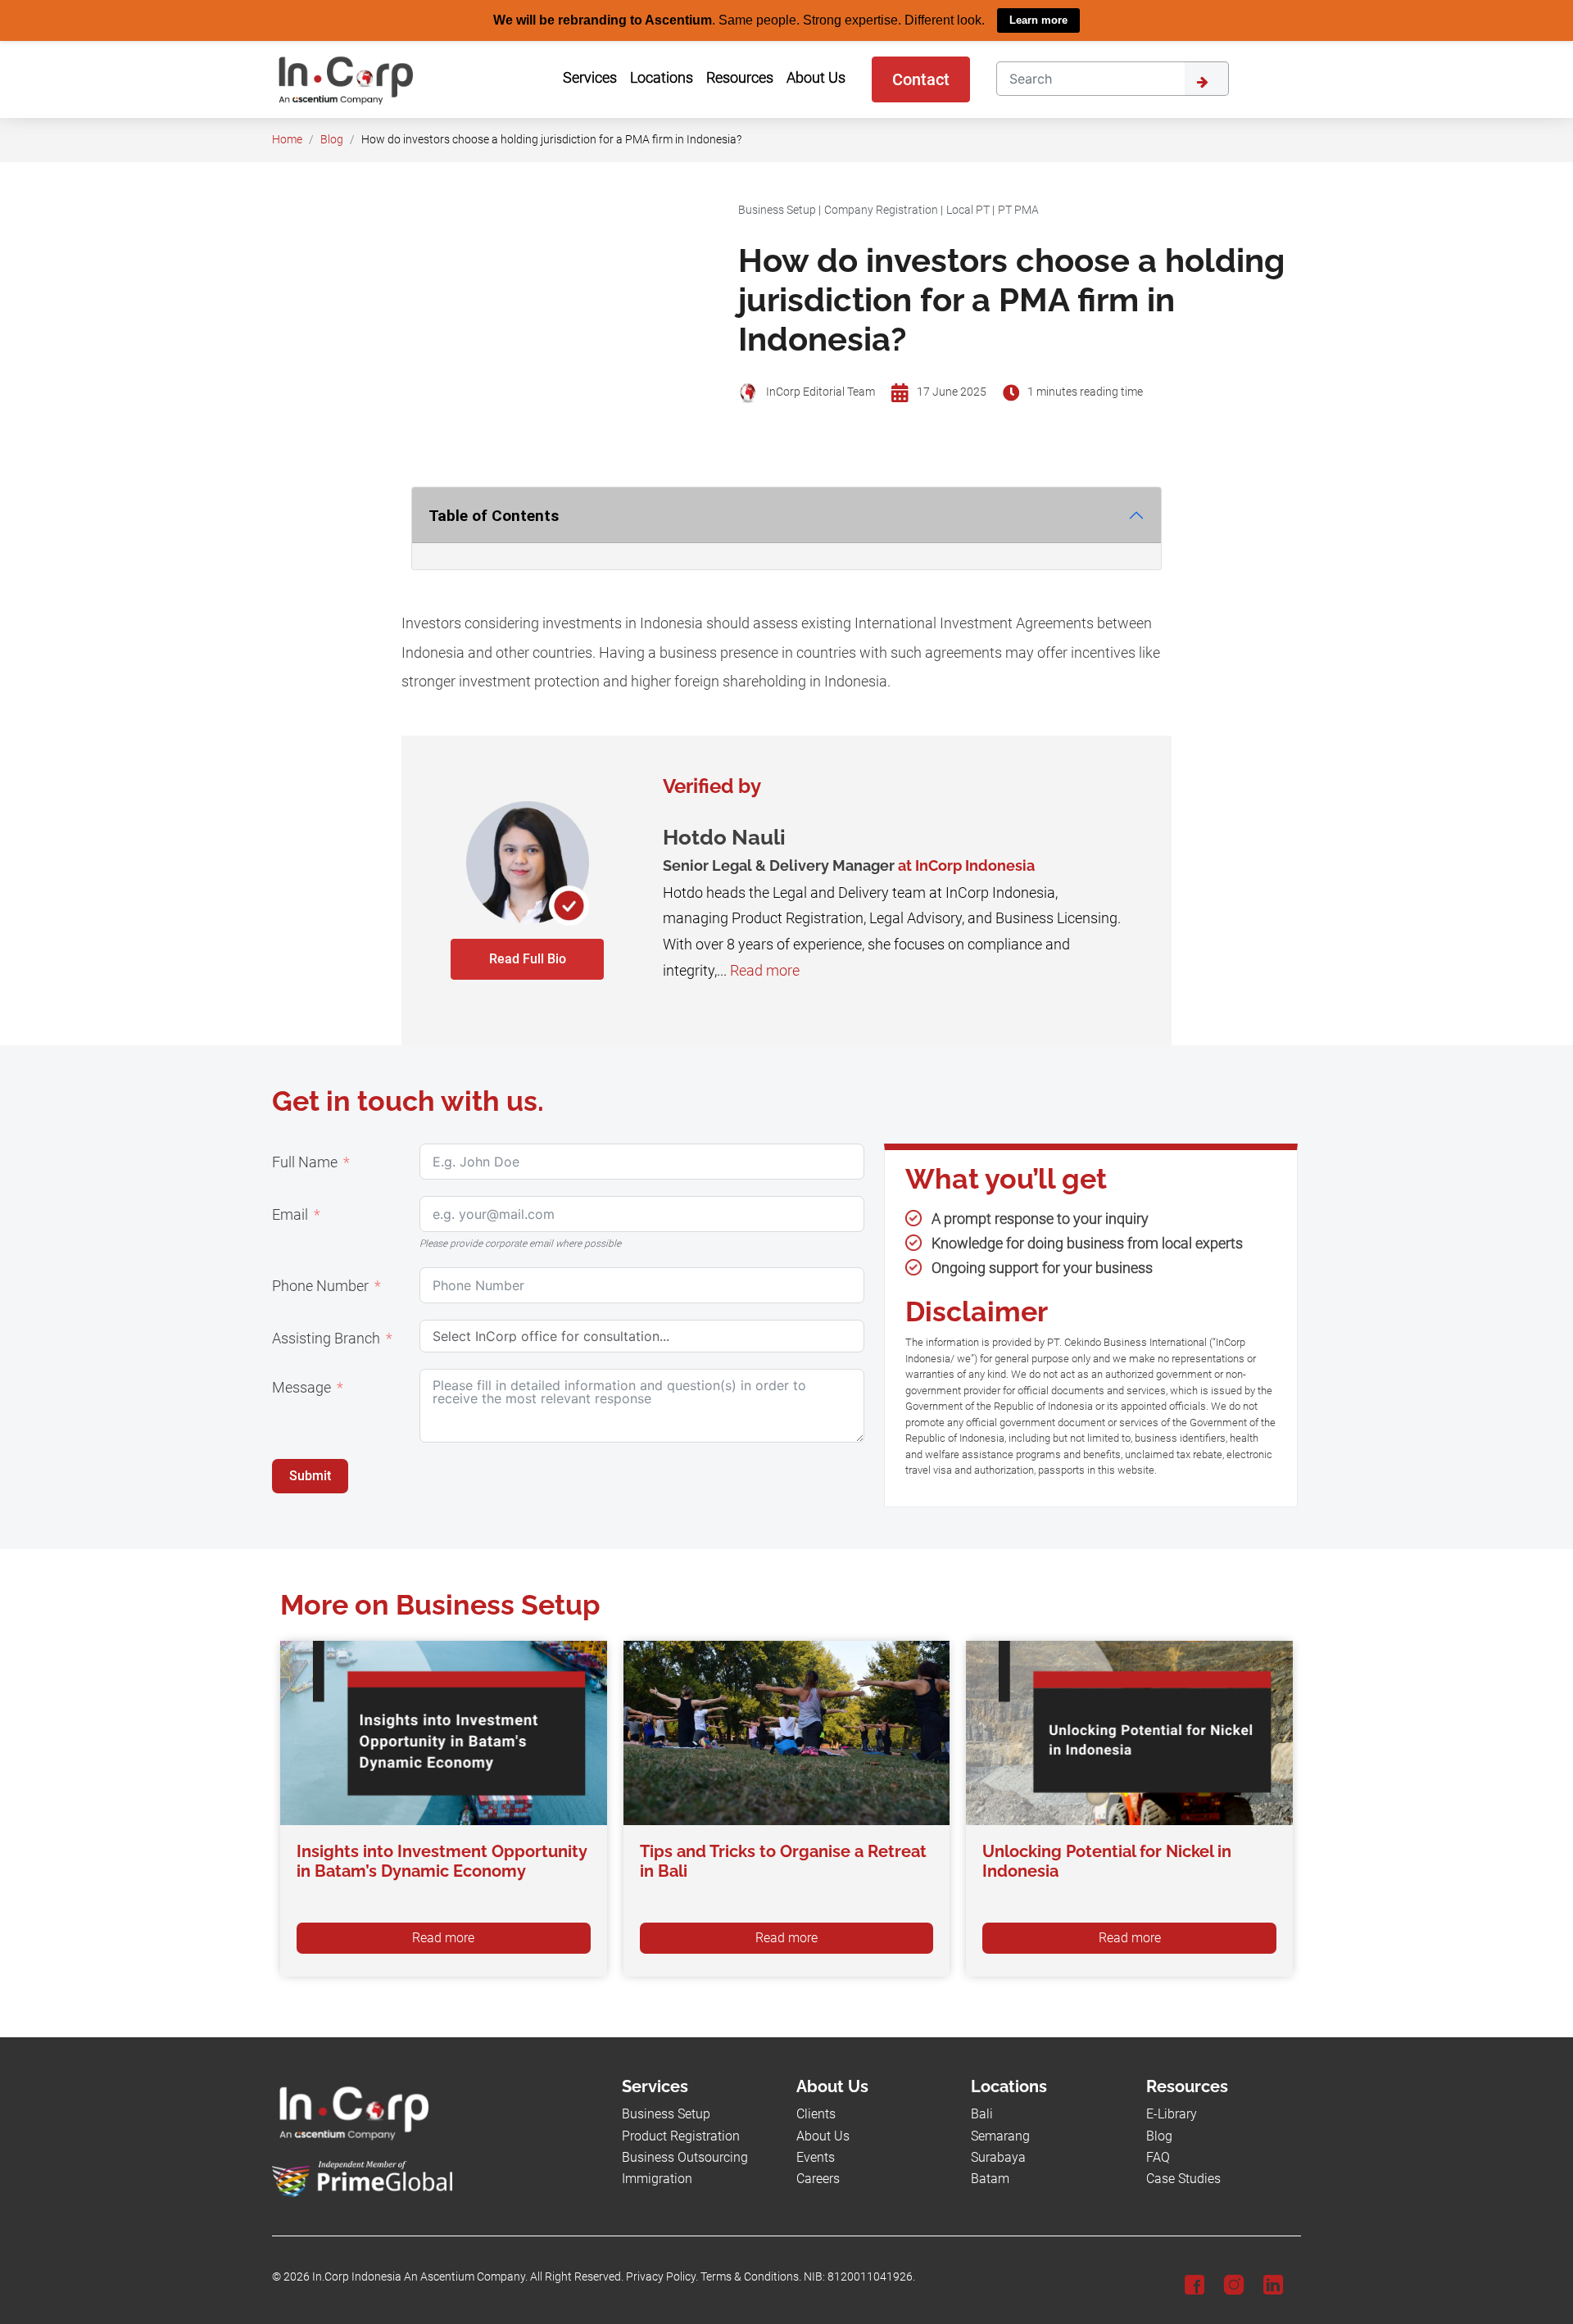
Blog (332, 139)
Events (816, 2156)
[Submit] (1207, 78)
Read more (765, 970)
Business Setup (777, 209)
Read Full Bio (528, 958)
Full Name (305, 1162)
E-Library (1172, 2114)
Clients (816, 2114)
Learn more (1038, 20)
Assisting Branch (326, 1338)
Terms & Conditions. (751, 2277)
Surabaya (998, 2156)
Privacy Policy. (662, 2277)
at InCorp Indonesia (966, 865)
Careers (818, 2179)
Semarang (1000, 2135)
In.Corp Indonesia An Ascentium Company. (420, 2277)
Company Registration (881, 209)
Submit (310, 1475)
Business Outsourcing (685, 2156)
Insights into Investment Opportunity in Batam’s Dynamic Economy (442, 1861)
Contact (921, 79)
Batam (990, 2179)
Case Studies (1183, 2179)
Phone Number (320, 1285)
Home (287, 139)
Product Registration (681, 2135)
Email (290, 1214)
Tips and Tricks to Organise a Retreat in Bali (783, 1861)
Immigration (657, 2179)
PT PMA (1018, 209)
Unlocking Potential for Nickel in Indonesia (1107, 1861)
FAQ (1158, 2156)
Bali (982, 2114)
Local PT (968, 209)
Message (301, 1387)
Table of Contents (494, 515)
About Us (823, 2135)
